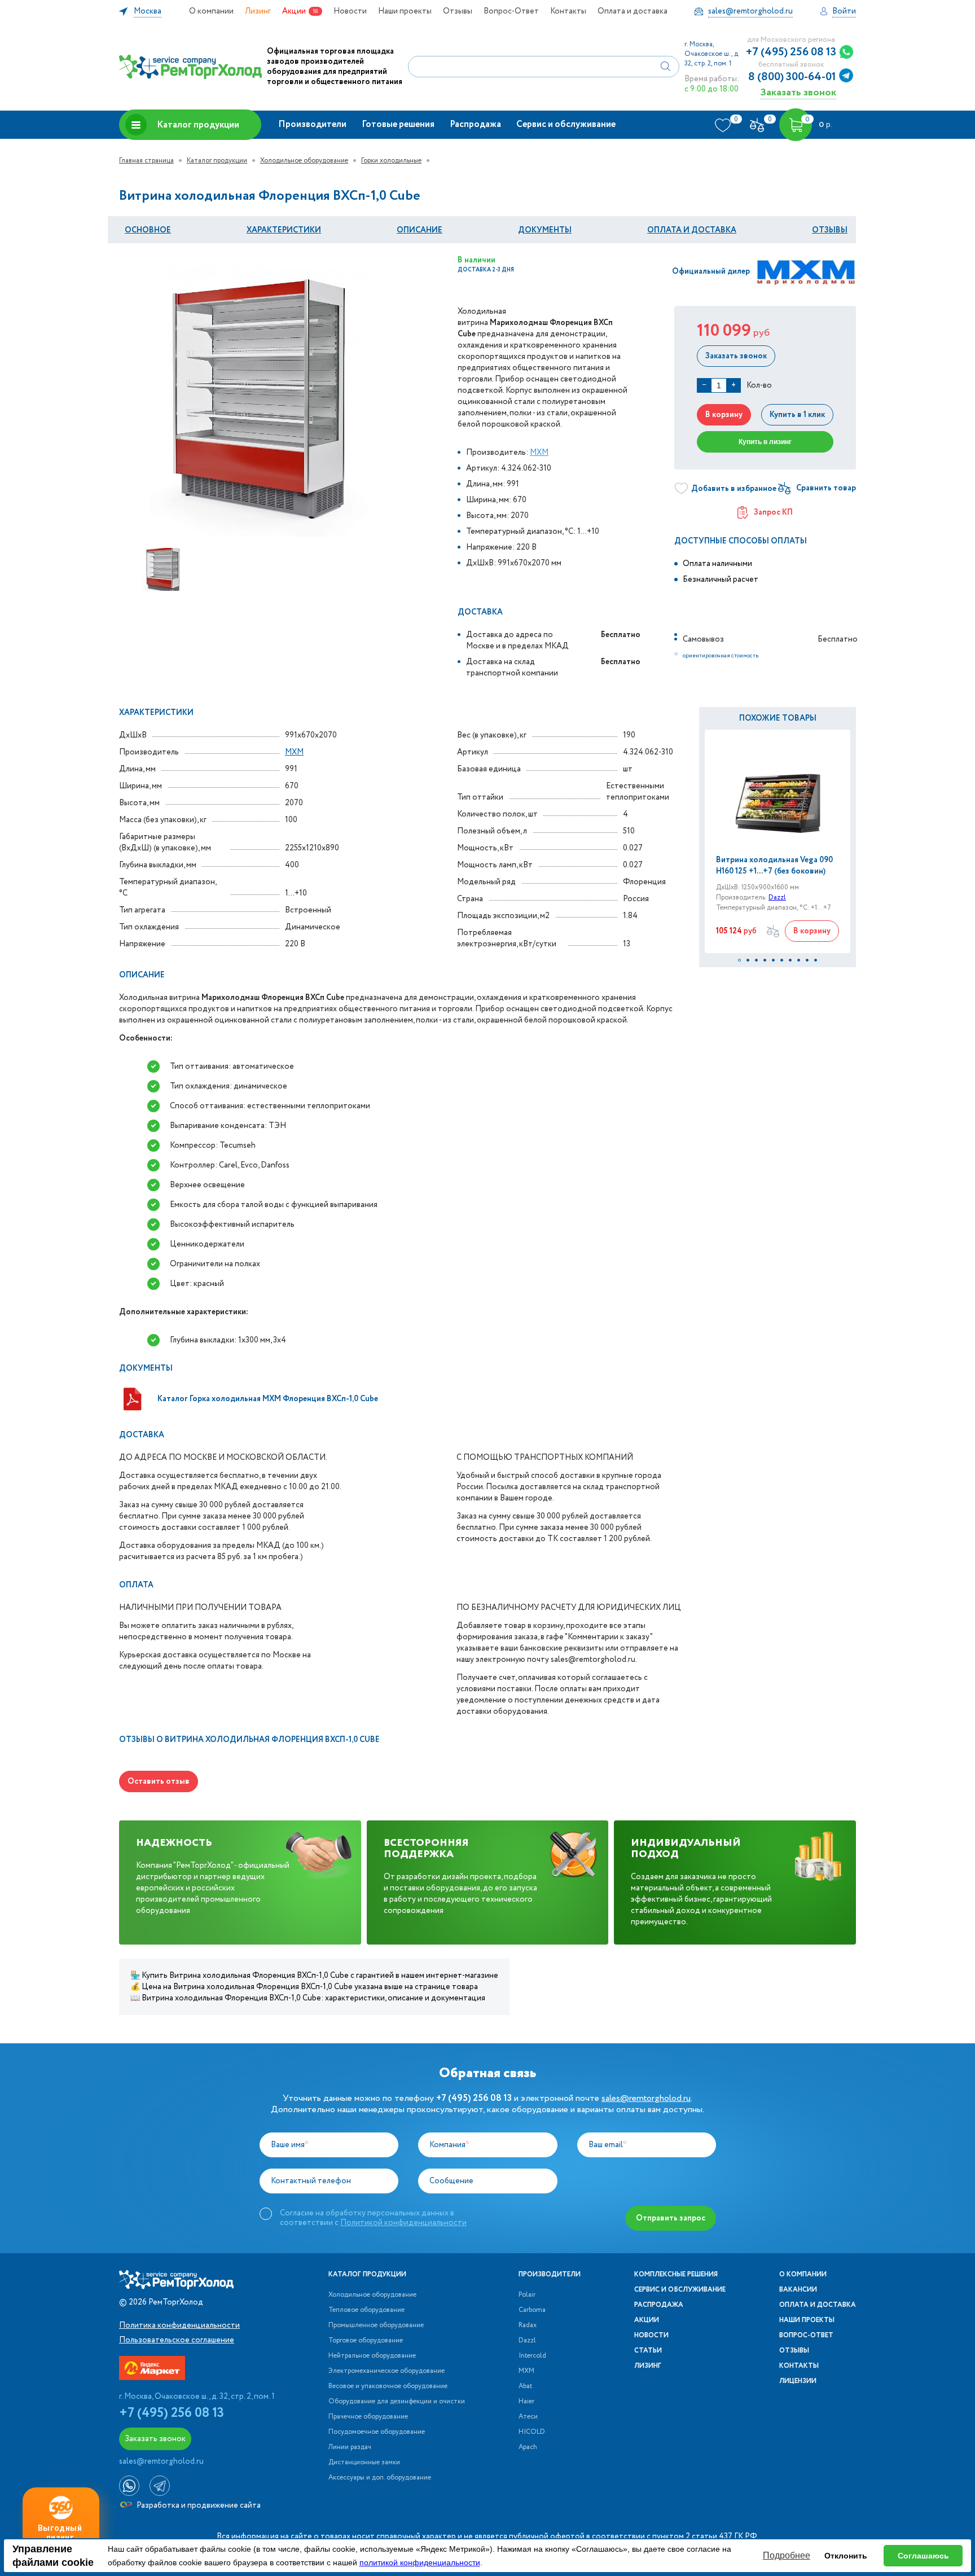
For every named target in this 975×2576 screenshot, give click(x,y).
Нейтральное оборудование (372, 2356)
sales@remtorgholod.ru (646, 2098)
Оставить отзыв (159, 1781)
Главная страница (146, 161)
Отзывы (458, 11)
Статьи (648, 2351)
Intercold (532, 2356)
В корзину (724, 415)
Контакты (568, 11)
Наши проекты (405, 11)
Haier (526, 2402)
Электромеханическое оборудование (387, 2371)
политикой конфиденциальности (420, 2562)
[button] (739, 960)
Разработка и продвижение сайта (198, 2505)
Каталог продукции (198, 125)
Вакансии (798, 2290)
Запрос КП (773, 512)
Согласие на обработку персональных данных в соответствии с (373, 2218)
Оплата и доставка (633, 11)
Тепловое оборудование (366, 2310)
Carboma (532, 2310)
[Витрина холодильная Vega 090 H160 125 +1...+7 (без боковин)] (778, 792)
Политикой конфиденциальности (403, 2223)
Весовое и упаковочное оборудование (388, 2386)
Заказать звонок (798, 92)
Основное (148, 230)
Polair (527, 2295)
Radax (528, 2325)
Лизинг (258, 11)
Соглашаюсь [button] (923, 2556)
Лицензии (798, 2381)
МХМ (539, 453)
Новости (350, 11)
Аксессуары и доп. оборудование (380, 2478)
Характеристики (284, 230)
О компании (211, 11)
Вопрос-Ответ (511, 11)
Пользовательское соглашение (177, 2340)
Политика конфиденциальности (179, 2325)
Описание (420, 230)
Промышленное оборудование (376, 2325)
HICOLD (532, 2432)
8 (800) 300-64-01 (792, 77)
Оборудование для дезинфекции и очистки (397, 2402)
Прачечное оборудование (368, 2417)
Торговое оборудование (366, 2341)
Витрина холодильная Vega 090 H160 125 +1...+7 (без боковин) (774, 866)
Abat (525, 2386)
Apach (528, 2447)
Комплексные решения (676, 2275)
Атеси (528, 2417)
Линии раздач (350, 2447)
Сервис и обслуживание (566, 124)
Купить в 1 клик (797, 415)
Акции (294, 11)
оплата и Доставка (692, 230)
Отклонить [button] (846, 2556)
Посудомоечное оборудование (377, 2432)
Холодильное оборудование (304, 161)
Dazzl (777, 898)
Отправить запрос (671, 2218)
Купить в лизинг (765, 442)
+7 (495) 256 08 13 (791, 52)
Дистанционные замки (364, 2463)
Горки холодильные (391, 161)
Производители (312, 124)
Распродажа (475, 124)
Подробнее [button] (787, 2555)
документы (545, 230)
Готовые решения (398, 124)
